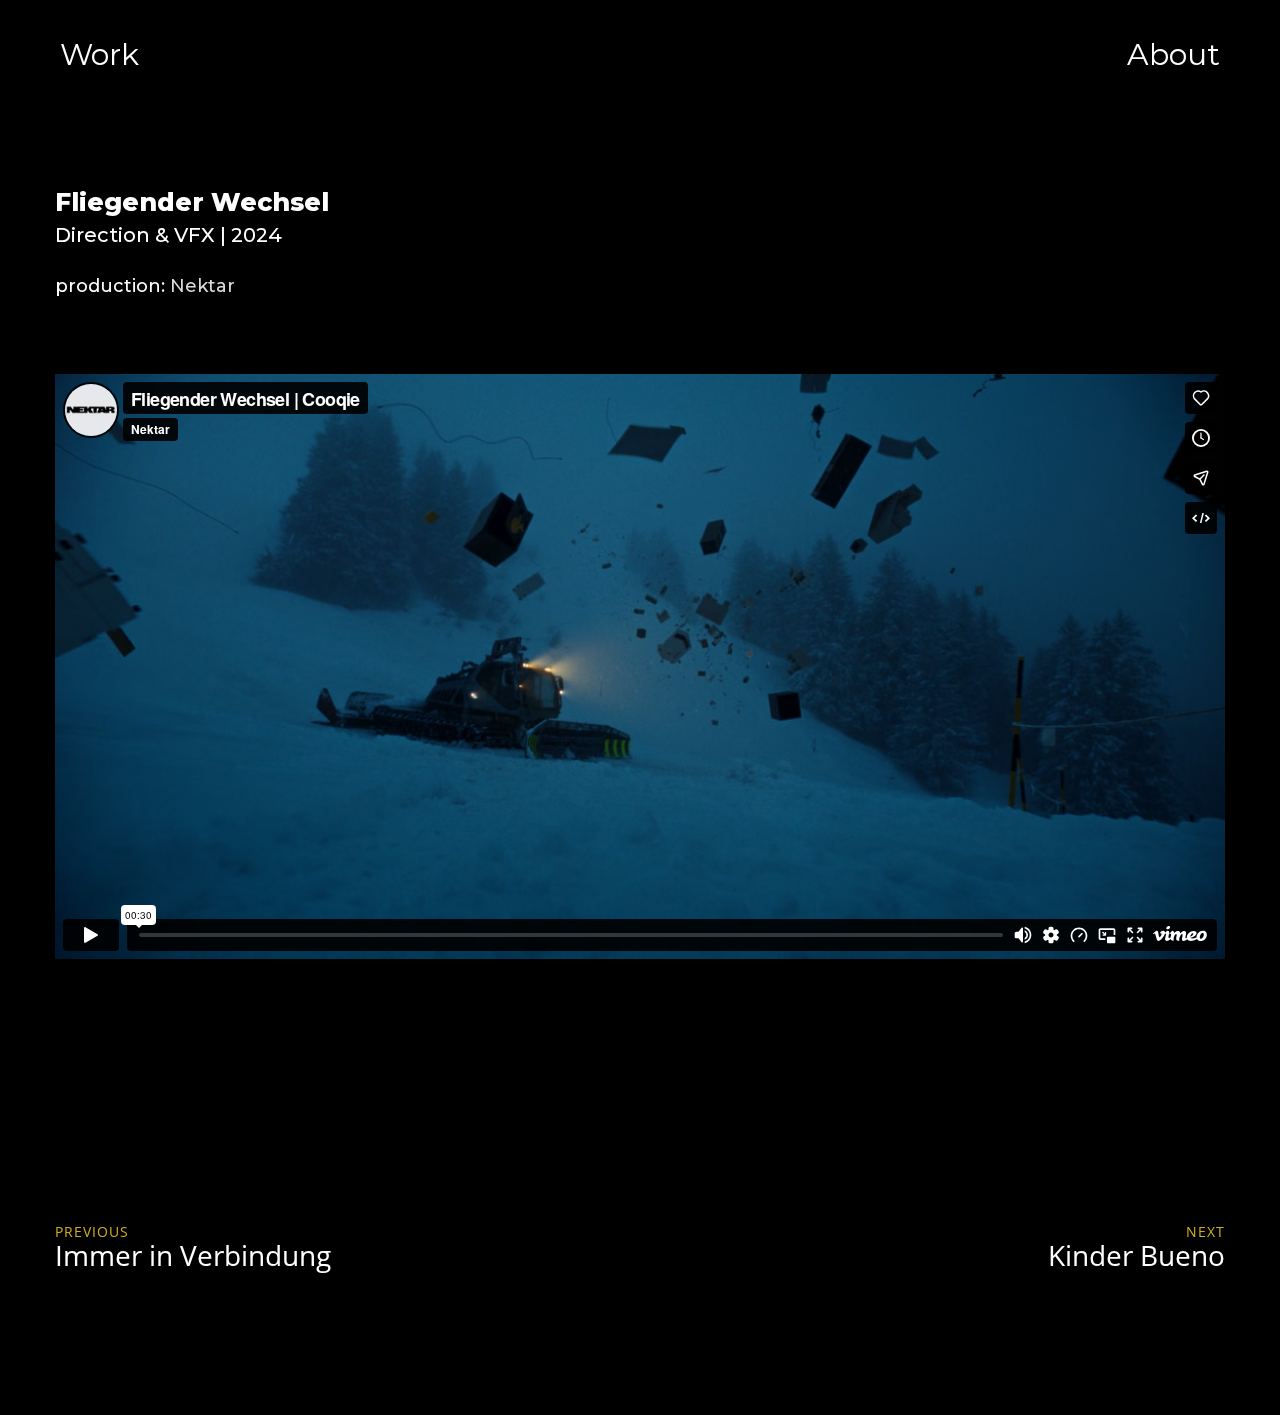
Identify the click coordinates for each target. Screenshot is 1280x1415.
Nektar (202, 286)
